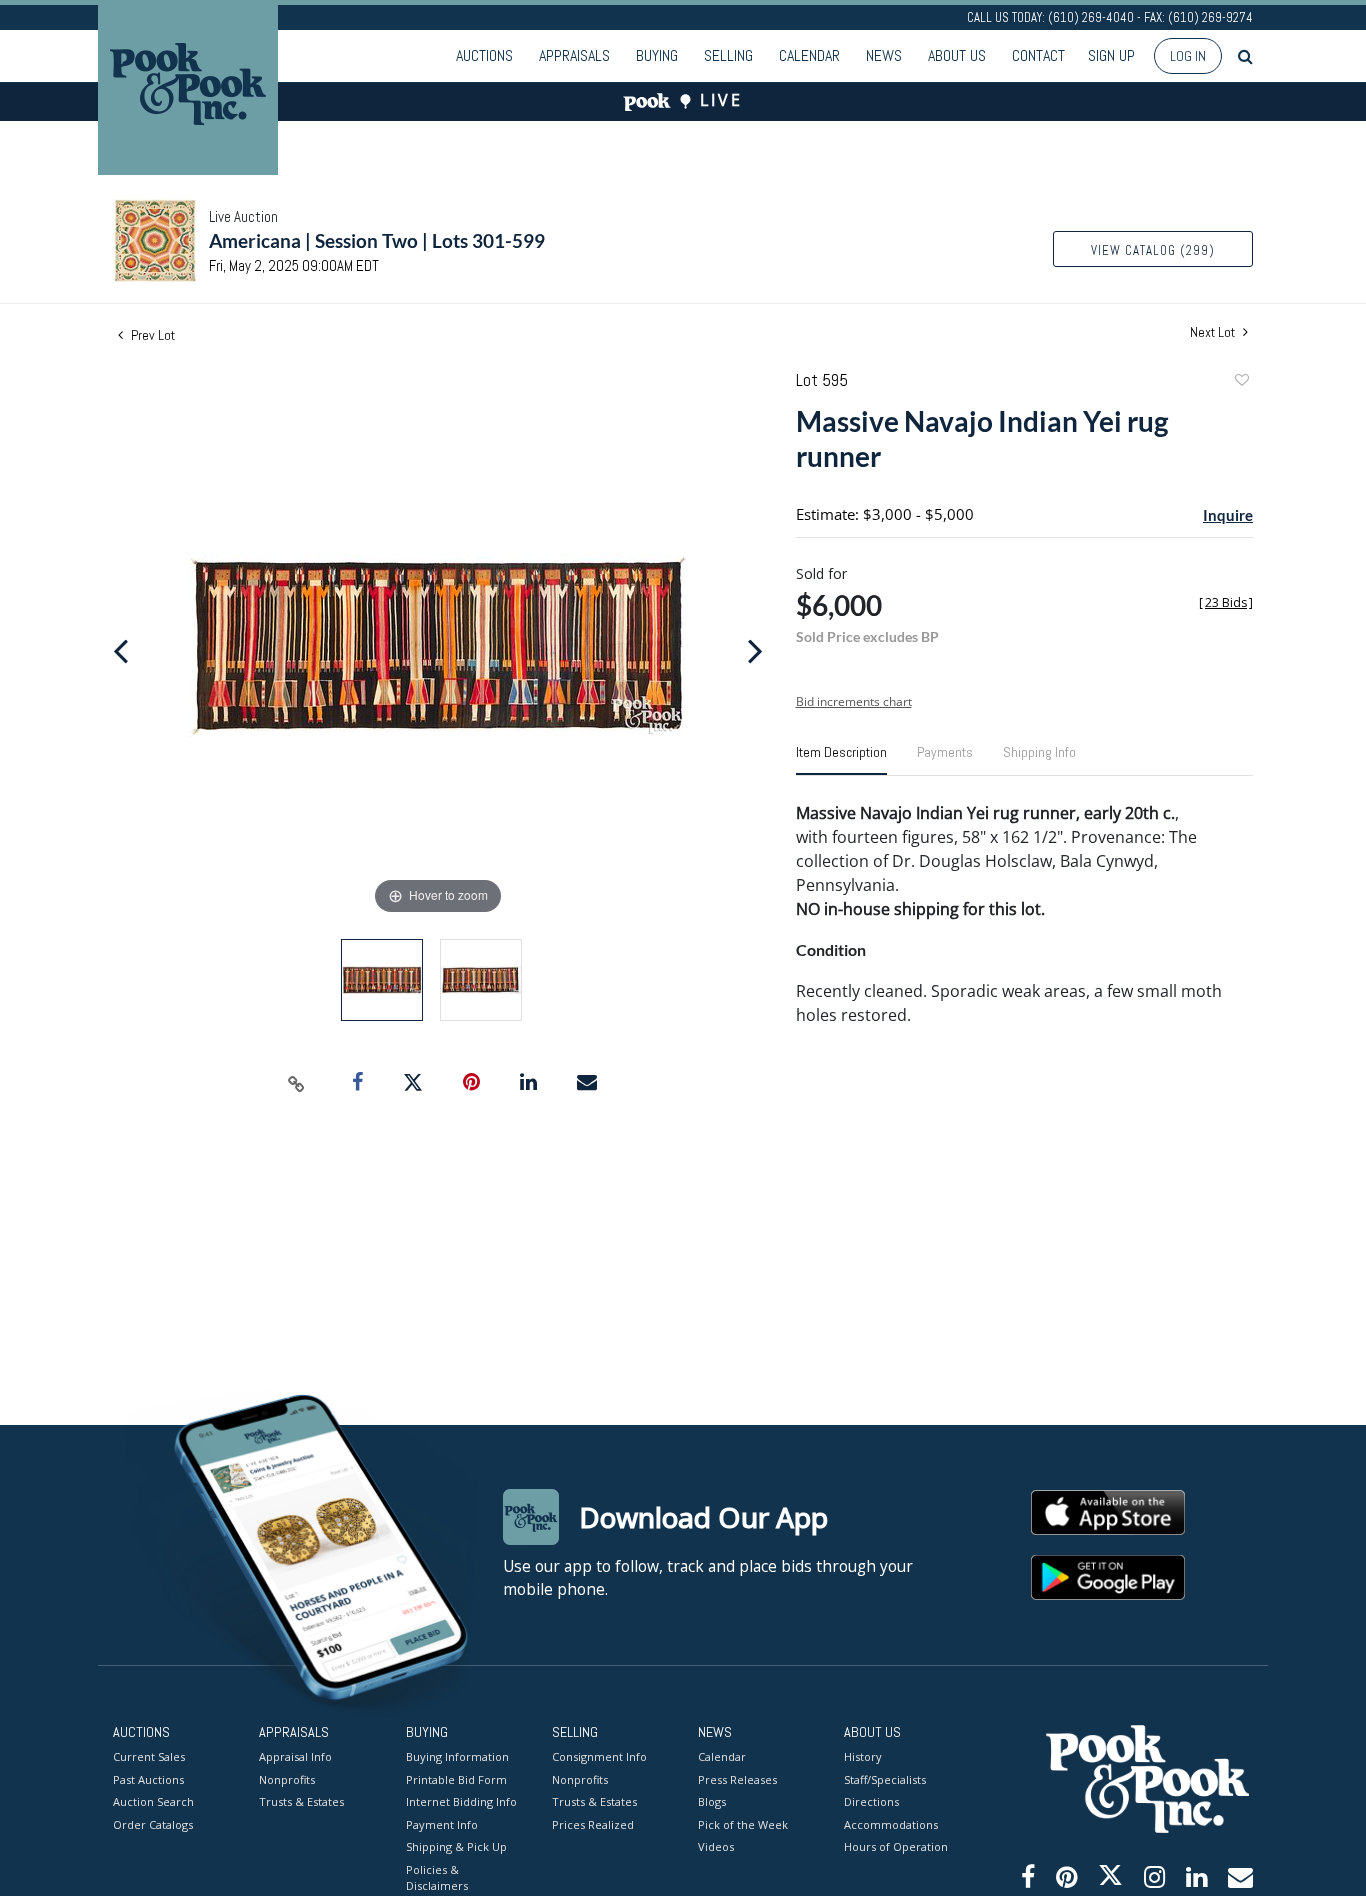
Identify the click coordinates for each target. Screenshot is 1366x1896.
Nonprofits (287, 1779)
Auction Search (153, 1801)
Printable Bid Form (456, 1779)
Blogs (712, 1801)
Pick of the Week (743, 1824)
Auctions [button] (484, 55)
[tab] (841, 760)
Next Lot (1214, 332)
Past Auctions (148, 1779)
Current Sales (149, 1756)
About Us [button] (957, 55)
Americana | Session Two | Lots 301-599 (377, 240)
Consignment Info (599, 1756)
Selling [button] (728, 55)
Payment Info (442, 1824)
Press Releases (737, 1779)
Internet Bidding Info (461, 1801)
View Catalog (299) (1153, 250)
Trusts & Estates (301, 1801)
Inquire (1228, 515)
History (863, 1756)
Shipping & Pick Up (456, 1846)
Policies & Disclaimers (437, 1878)
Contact (1038, 55)
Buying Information (457, 1756)
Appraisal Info (295, 1756)
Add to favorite (1241, 382)
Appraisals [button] (574, 55)
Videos (716, 1846)
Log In (1188, 56)
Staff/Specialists (885, 1779)
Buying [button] (657, 55)
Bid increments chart (854, 701)
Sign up (1111, 55)
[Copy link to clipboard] (297, 1083)
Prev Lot (151, 335)
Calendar (809, 55)
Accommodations (891, 1824)
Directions (871, 1801)
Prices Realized (593, 1824)
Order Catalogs (153, 1824)
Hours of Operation (896, 1846)
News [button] (884, 55)
